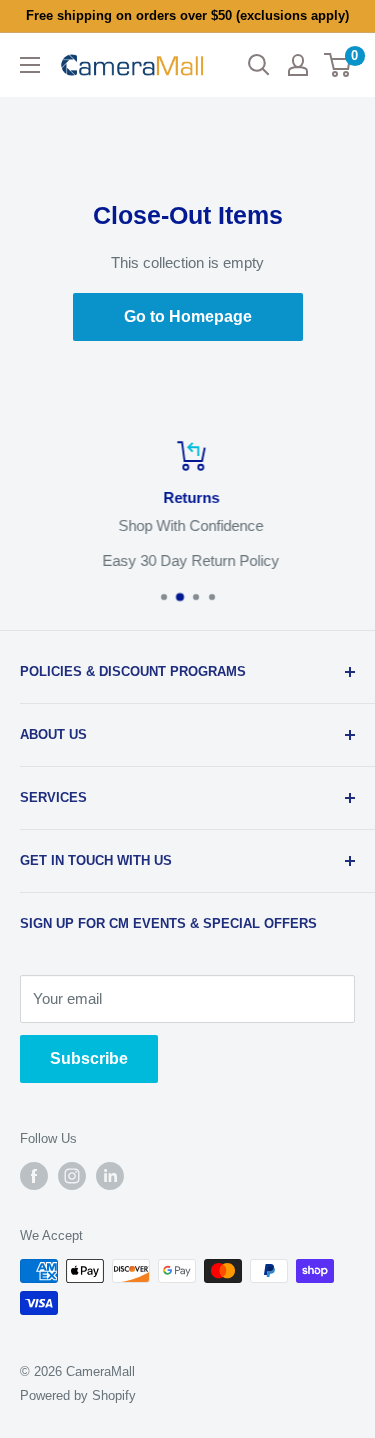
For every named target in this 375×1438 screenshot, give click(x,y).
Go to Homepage (188, 316)
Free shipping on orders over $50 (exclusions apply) (187, 15)
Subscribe (89, 1058)
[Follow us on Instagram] (72, 1176)
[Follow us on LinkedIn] (110, 1176)
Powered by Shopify (78, 1395)
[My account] (298, 65)
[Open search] (259, 65)
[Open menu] (30, 65)
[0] (338, 65)
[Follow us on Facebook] (34, 1176)
